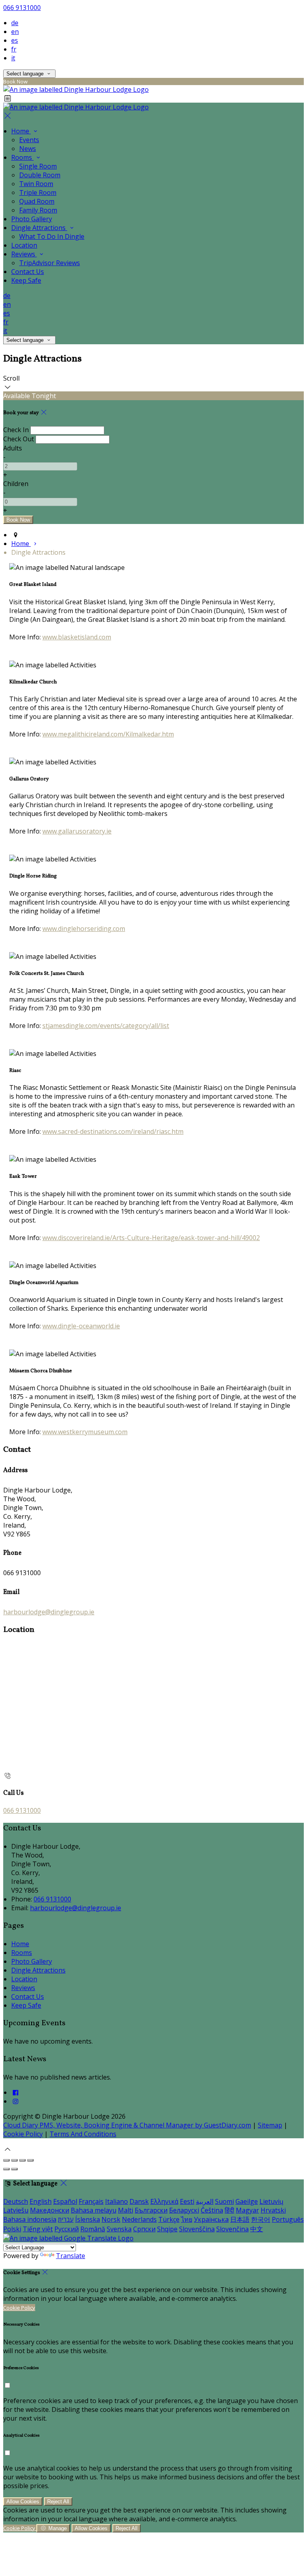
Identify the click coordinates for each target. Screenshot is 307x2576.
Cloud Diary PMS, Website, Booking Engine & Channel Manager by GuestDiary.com (127, 2125)
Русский (67, 2229)
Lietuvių (271, 2201)
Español (65, 2201)
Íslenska (88, 2219)
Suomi (224, 2201)
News (28, 149)
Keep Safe (26, 280)
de (15, 23)
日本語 (240, 2219)
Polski (12, 2229)
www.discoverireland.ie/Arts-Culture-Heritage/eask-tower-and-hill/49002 (151, 1238)
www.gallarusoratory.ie (77, 831)
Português (288, 2219)
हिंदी (229, 2210)
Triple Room (38, 193)
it (13, 58)
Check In (16, 430)
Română (93, 2229)
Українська (211, 2219)
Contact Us (28, 272)
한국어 (261, 2219)
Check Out (19, 439)
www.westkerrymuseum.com (85, 1432)
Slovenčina (232, 2229)
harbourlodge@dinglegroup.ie (49, 1612)
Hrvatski (273, 2210)
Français (91, 2201)
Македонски (50, 2210)
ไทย (187, 2219)
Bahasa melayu (94, 2210)
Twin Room (36, 184)
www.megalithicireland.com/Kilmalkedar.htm (108, 734)
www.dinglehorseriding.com (84, 929)
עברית (66, 2219)
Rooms (22, 157)
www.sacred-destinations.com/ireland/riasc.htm (113, 1131)
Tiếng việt (38, 2229)
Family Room (38, 210)
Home (21, 131)
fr (14, 49)
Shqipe (167, 2229)
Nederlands (139, 2219)
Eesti (187, 2201)
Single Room (38, 166)
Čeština (212, 2210)
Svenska (119, 2229)
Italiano (117, 2201)
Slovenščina (197, 2229)
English (41, 2201)
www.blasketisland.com (77, 637)
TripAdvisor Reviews (50, 263)
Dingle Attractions (39, 228)
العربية (205, 2201)
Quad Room (37, 201)
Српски (144, 2229)
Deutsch (16, 2201)
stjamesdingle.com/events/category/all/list (106, 1026)
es (15, 40)
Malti (126, 2210)
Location (24, 245)
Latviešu (16, 2210)
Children (16, 484)
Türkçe (169, 2219)
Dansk (139, 2201)
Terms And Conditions (83, 2134)
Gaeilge (247, 2201)
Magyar (247, 2210)
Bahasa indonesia (30, 2219)
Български (151, 2210)
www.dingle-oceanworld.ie (81, 1326)
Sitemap (270, 2125)
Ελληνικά (164, 2201)
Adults (13, 448)
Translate (71, 2256)
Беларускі (184, 2210)
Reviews (24, 254)
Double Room (40, 175)
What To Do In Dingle (52, 236)
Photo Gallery (32, 219)
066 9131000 (22, 8)
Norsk (111, 2219)
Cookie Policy (23, 2134)
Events (29, 140)
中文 (257, 2229)
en (15, 32)
